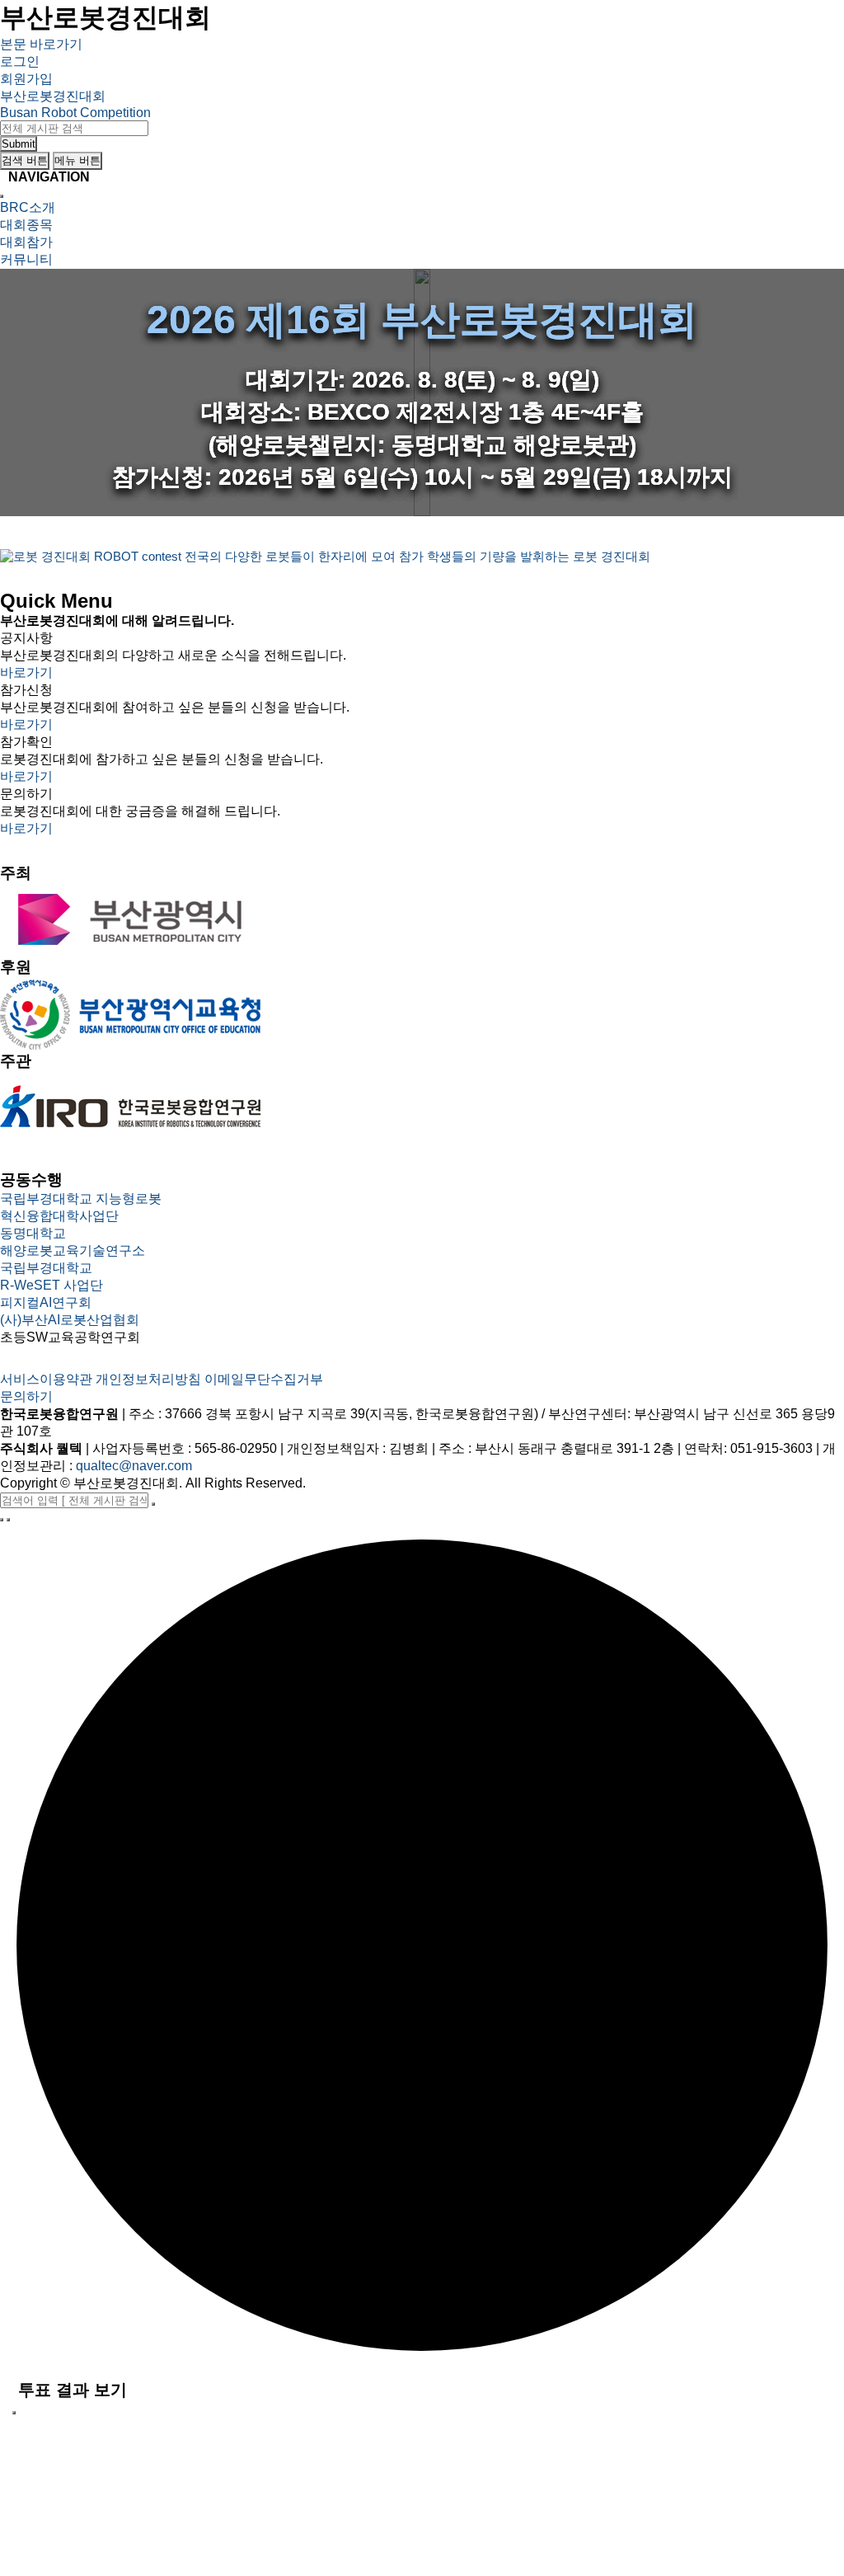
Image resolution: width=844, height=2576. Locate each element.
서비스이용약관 (46, 1379)
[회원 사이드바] (2, 1520)
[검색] (153, 1504)
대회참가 (26, 242)
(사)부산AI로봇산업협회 (70, 1320)
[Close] (2, 196)
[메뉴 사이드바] (8, 1520)
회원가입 (26, 79)
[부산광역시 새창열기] (131, 920)
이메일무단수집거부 (264, 1379)
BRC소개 (28, 207)
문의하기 (26, 1396)
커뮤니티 (26, 259)
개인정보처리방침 (148, 1379)
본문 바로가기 (41, 44)
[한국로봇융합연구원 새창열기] (131, 1108)
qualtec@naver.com (134, 1466)
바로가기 (26, 672)
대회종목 (26, 225)
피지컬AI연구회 (46, 1302)
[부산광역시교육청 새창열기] (131, 1014)
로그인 (20, 61)
